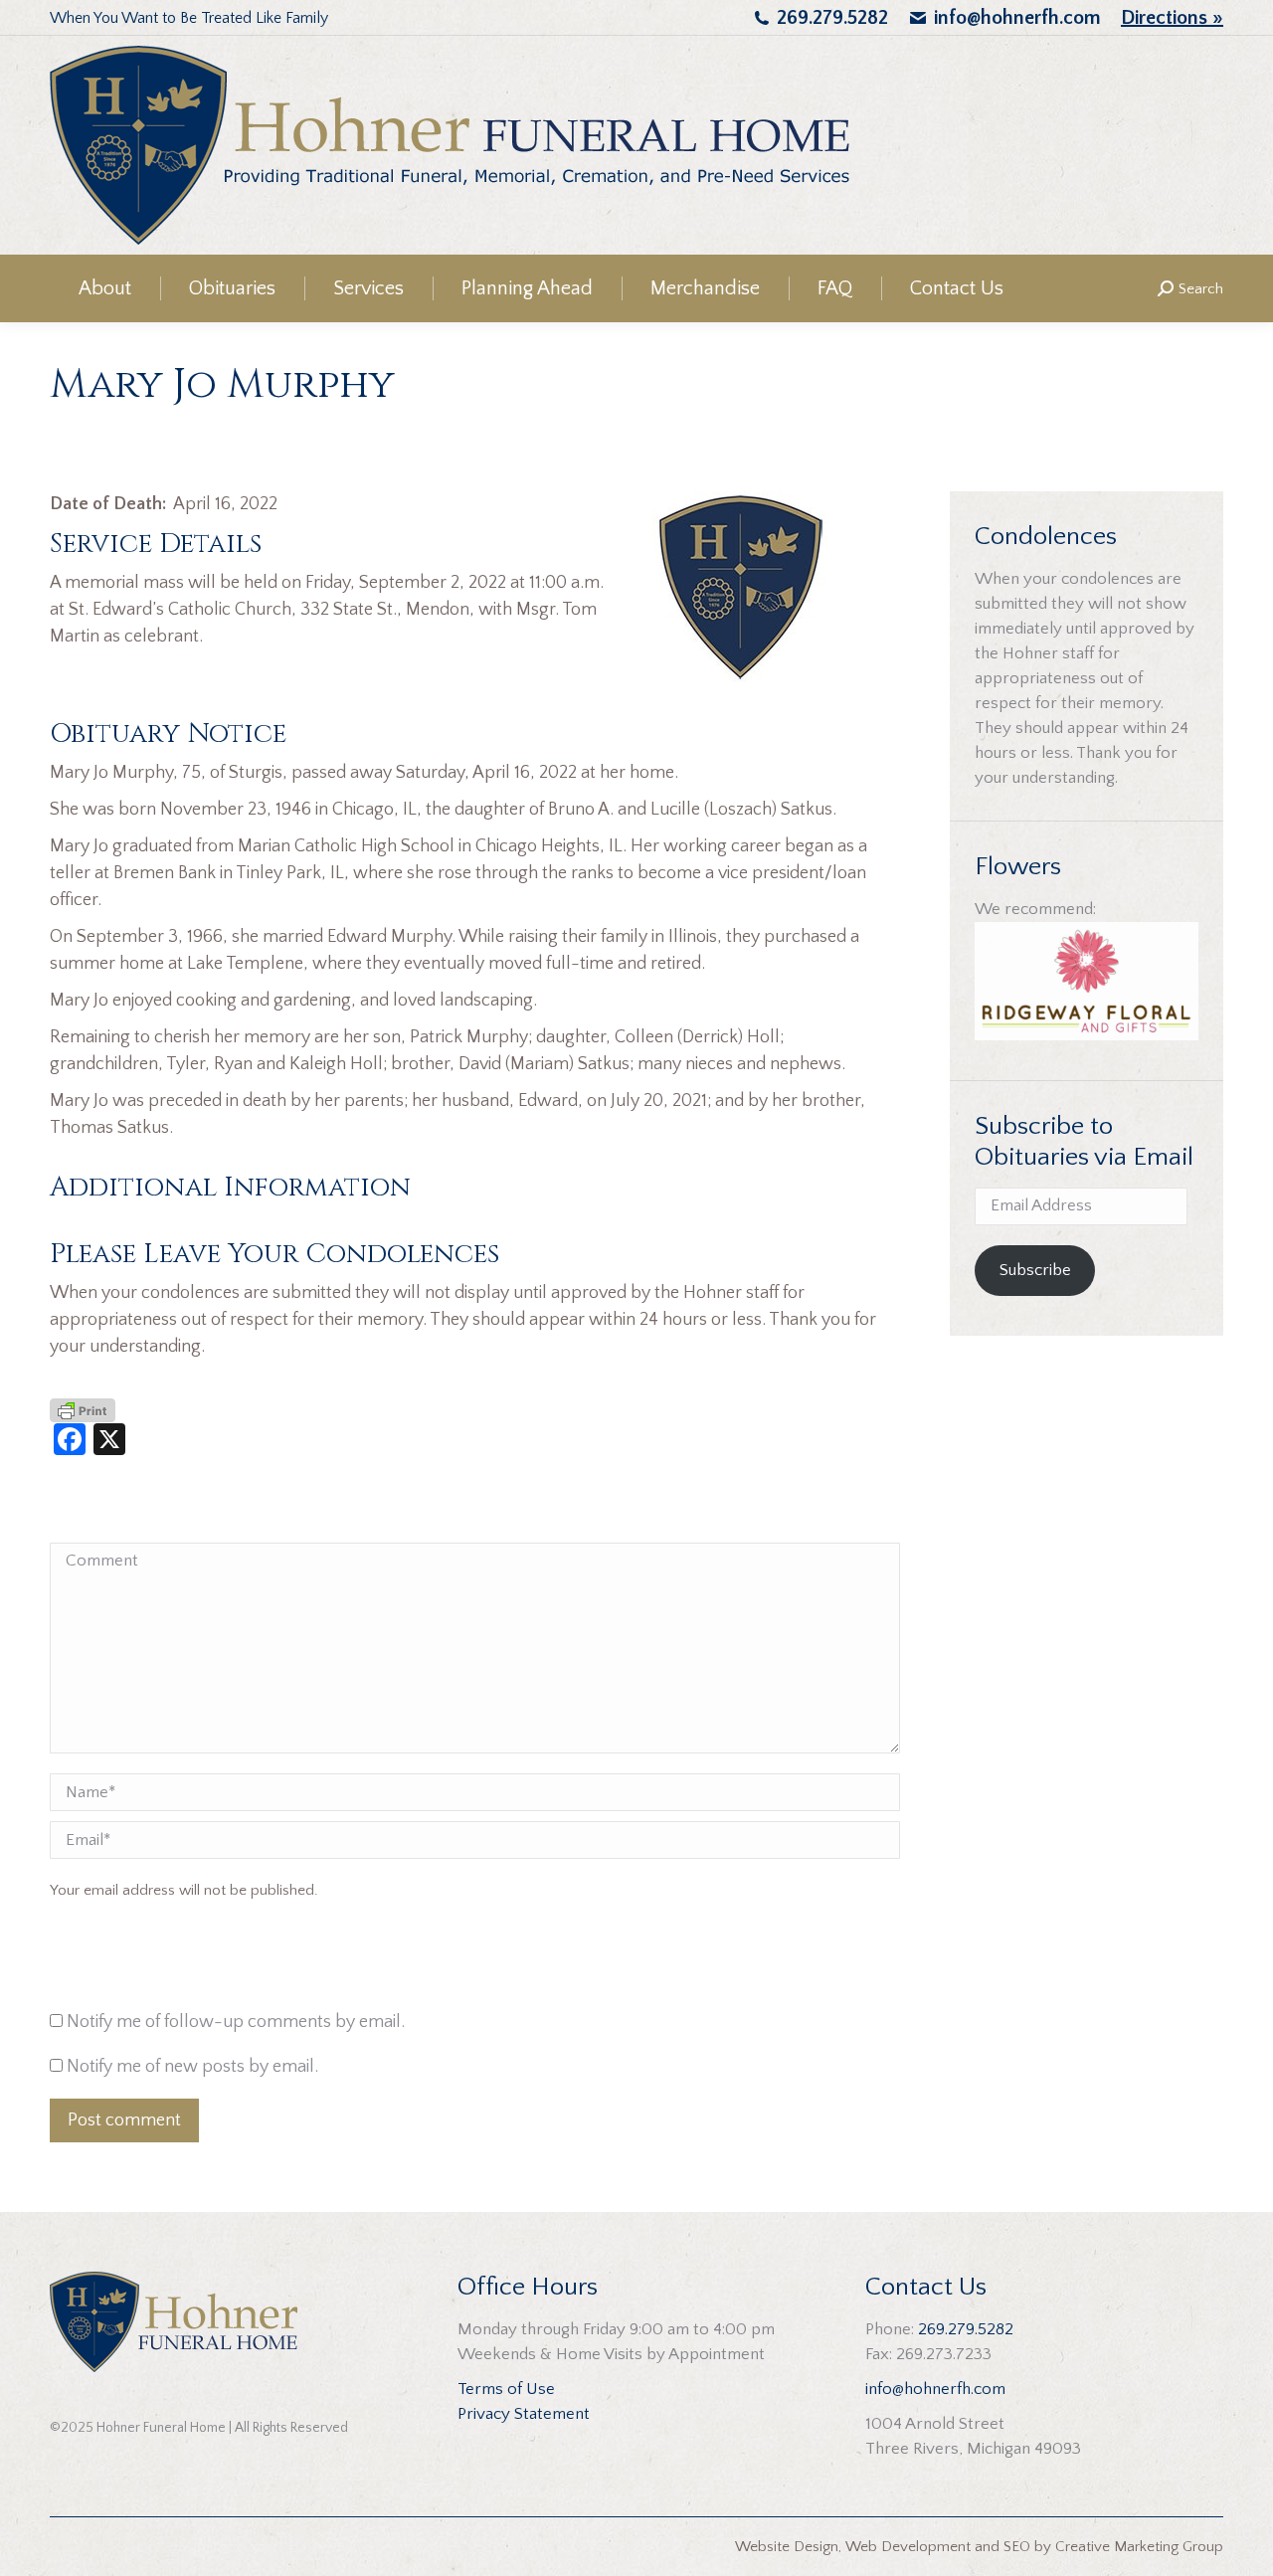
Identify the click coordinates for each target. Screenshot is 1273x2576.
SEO (1017, 2547)
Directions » (1172, 18)
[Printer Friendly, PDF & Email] (83, 1409)
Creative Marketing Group (1139, 2547)
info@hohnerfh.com (1017, 18)
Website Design (787, 2547)
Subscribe (1035, 1270)
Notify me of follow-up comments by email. (236, 2022)
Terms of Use (506, 2389)
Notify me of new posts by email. (192, 2067)
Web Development (908, 2547)
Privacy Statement (524, 2414)
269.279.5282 (832, 18)
